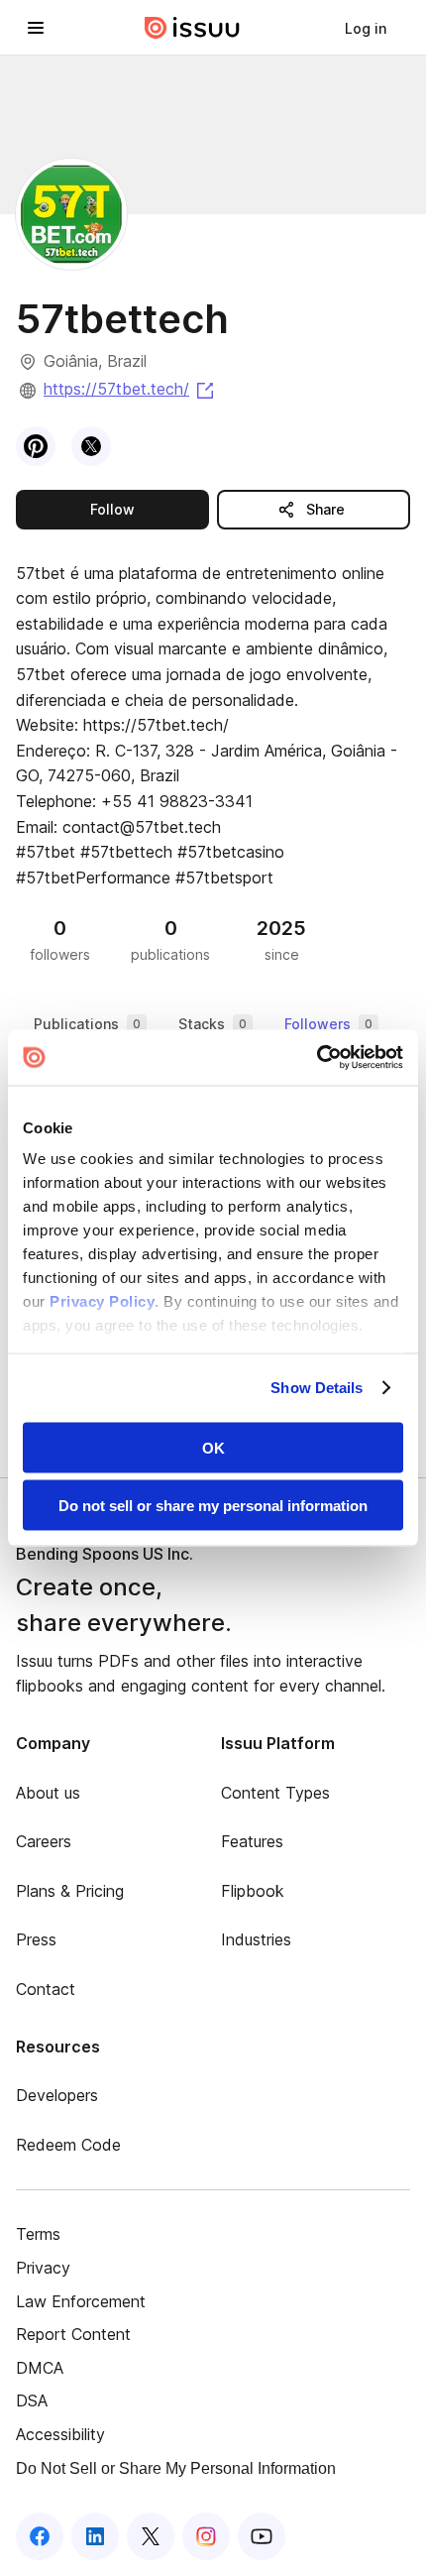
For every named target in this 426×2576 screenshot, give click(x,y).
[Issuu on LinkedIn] (95, 2536)
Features (252, 1841)
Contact (46, 1989)
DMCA (40, 2368)
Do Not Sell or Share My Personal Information (176, 2468)
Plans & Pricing (70, 1891)
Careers (44, 1841)
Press (36, 1939)
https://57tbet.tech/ (130, 389)
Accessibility (60, 2434)
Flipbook (253, 1891)
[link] (366, 28)
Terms (38, 2234)
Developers (57, 2095)
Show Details (317, 1388)
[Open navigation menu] (36, 28)
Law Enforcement (81, 2301)
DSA (32, 2400)
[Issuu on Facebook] (40, 2536)
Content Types (275, 1793)
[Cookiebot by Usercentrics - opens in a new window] (317, 1058)
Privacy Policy (102, 1301)
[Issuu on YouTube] (262, 2536)
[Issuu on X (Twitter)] (151, 2536)
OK (213, 1447)
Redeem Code (68, 2145)
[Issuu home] (192, 28)
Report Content (73, 2334)
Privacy (43, 2268)
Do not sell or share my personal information (213, 1506)
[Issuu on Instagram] (206, 2536)
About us (48, 1793)
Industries (256, 1939)
